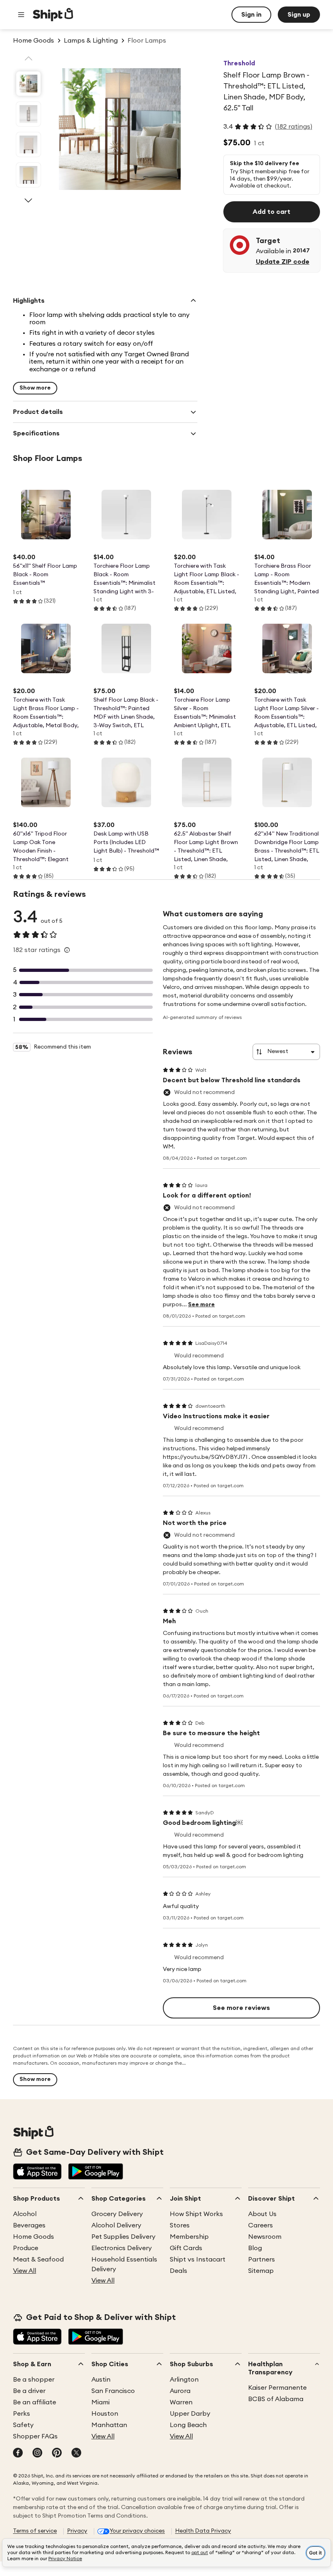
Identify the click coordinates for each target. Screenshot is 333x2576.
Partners (262, 2259)
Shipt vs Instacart (198, 2259)
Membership (189, 2237)
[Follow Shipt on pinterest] (57, 2453)
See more (201, 1305)
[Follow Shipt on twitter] (76, 2453)
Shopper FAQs (35, 2436)
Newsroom (265, 2237)
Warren (181, 2402)
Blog (255, 2248)
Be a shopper (34, 2380)
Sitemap (261, 2271)
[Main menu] (21, 15)
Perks (22, 2414)
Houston (105, 2414)
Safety (23, 2425)
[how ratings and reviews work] (67, 950)
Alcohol (25, 2214)
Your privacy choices (137, 2531)
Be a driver (29, 2391)
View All (25, 2271)
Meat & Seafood (38, 2259)
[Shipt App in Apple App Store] (37, 2172)
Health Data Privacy (203, 2531)
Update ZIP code (283, 262)
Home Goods (34, 2237)
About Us (262, 2214)
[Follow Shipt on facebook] (18, 2453)
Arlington (184, 2380)
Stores (180, 2225)
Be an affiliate (35, 2402)
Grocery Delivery (117, 2214)
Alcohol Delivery (116, 2225)
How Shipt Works (196, 2214)
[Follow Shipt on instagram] (37, 2453)
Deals (178, 2271)
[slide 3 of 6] (28, 144)
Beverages (29, 2225)
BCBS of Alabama (276, 2399)
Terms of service (35, 2531)
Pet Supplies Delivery (123, 2237)
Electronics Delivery (122, 2248)
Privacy (77, 2531)
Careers (261, 2225)
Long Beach (188, 2425)
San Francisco (113, 2391)
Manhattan (109, 2425)
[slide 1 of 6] (28, 84)
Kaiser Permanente (277, 2388)
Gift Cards (186, 2248)
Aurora (180, 2391)
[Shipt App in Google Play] (96, 2172)
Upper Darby (190, 2414)
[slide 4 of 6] (28, 175)
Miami (101, 2402)
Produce (26, 2248)
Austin (101, 2380)
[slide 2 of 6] (28, 114)
